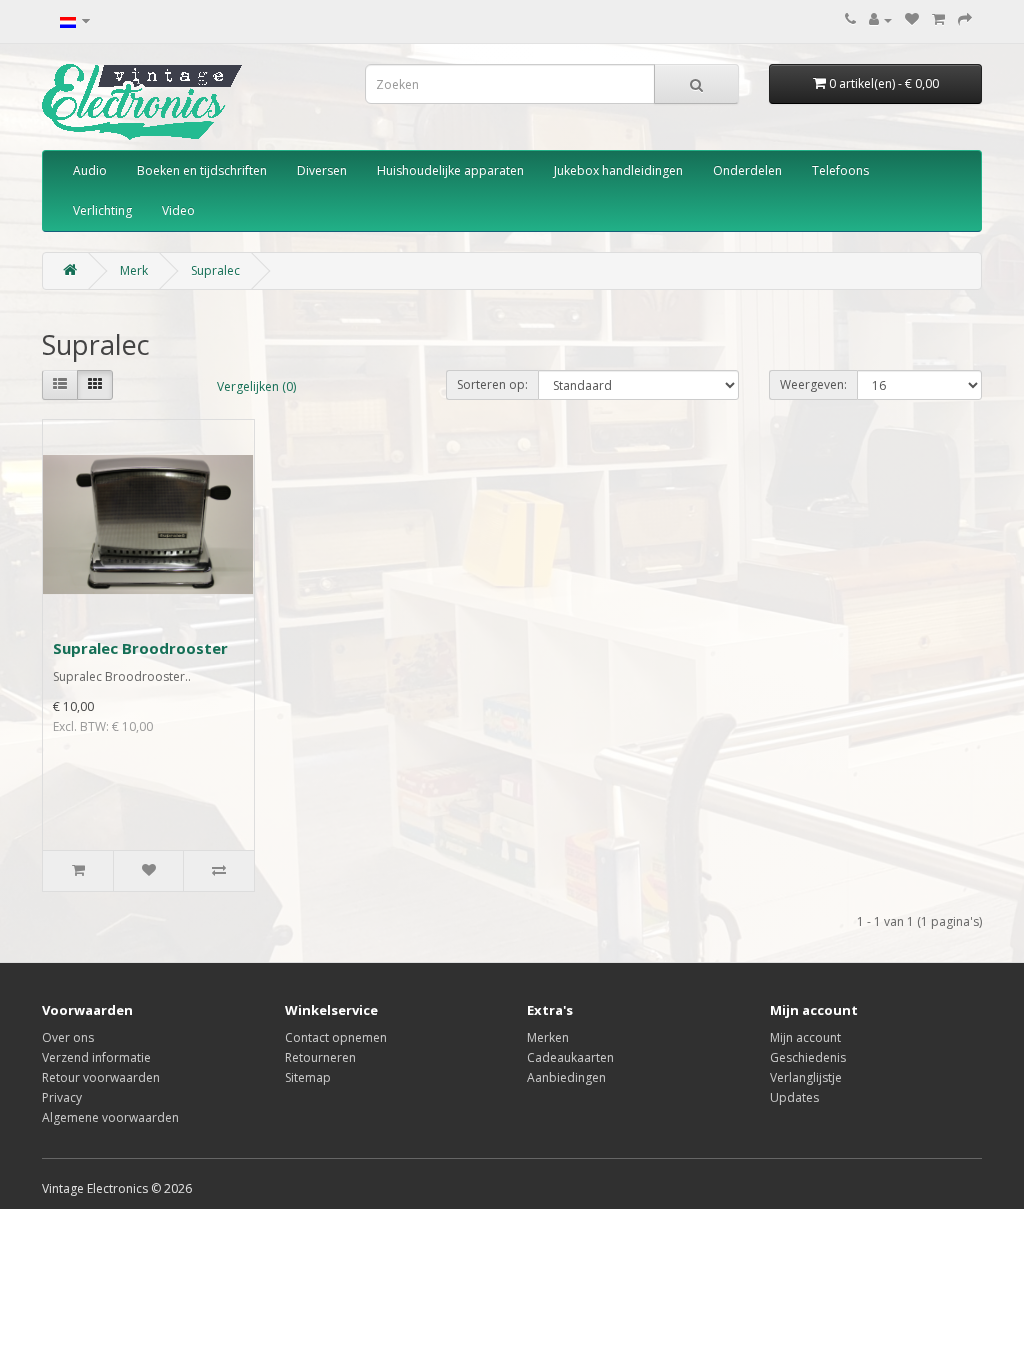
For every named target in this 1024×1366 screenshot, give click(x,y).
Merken (548, 1037)
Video (178, 210)
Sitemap (308, 1077)
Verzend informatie (96, 1057)
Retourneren (320, 1057)
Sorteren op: (492, 384)
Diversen (322, 170)
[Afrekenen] (965, 19)
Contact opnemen (336, 1037)
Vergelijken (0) (256, 386)
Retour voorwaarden (101, 1077)
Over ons (68, 1037)
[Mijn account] (880, 19)
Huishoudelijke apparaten (450, 170)
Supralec (215, 270)
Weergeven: (813, 384)
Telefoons (840, 170)
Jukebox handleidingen (618, 170)
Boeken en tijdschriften (202, 170)
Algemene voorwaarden (110, 1117)
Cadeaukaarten (570, 1057)
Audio (90, 170)
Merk (134, 270)
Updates (794, 1097)
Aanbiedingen (566, 1077)
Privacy (62, 1097)
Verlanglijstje (806, 1077)
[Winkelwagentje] (938, 19)
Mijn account (805, 1037)
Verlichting (102, 210)
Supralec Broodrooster (140, 648)
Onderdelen (747, 170)
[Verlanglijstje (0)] (912, 19)
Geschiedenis (808, 1057)
